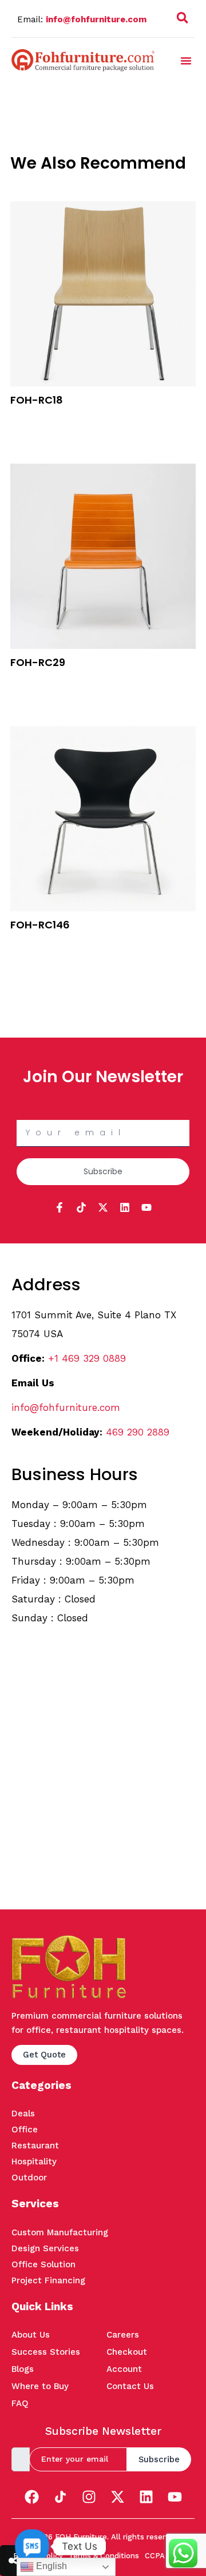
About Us (31, 2335)
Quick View (32, 433)
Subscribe (159, 2459)
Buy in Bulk (31, 418)
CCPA (155, 2556)
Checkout (127, 2352)
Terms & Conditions (104, 2556)
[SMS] (32, 2546)
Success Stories (46, 2352)
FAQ (20, 2403)
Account (124, 2369)
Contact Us (130, 2386)
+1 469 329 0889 (87, 1358)
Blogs (23, 2369)
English (50, 2566)
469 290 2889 (138, 1432)
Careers (123, 2335)
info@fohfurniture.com (96, 19)
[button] (183, 20)
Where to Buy (40, 2386)
